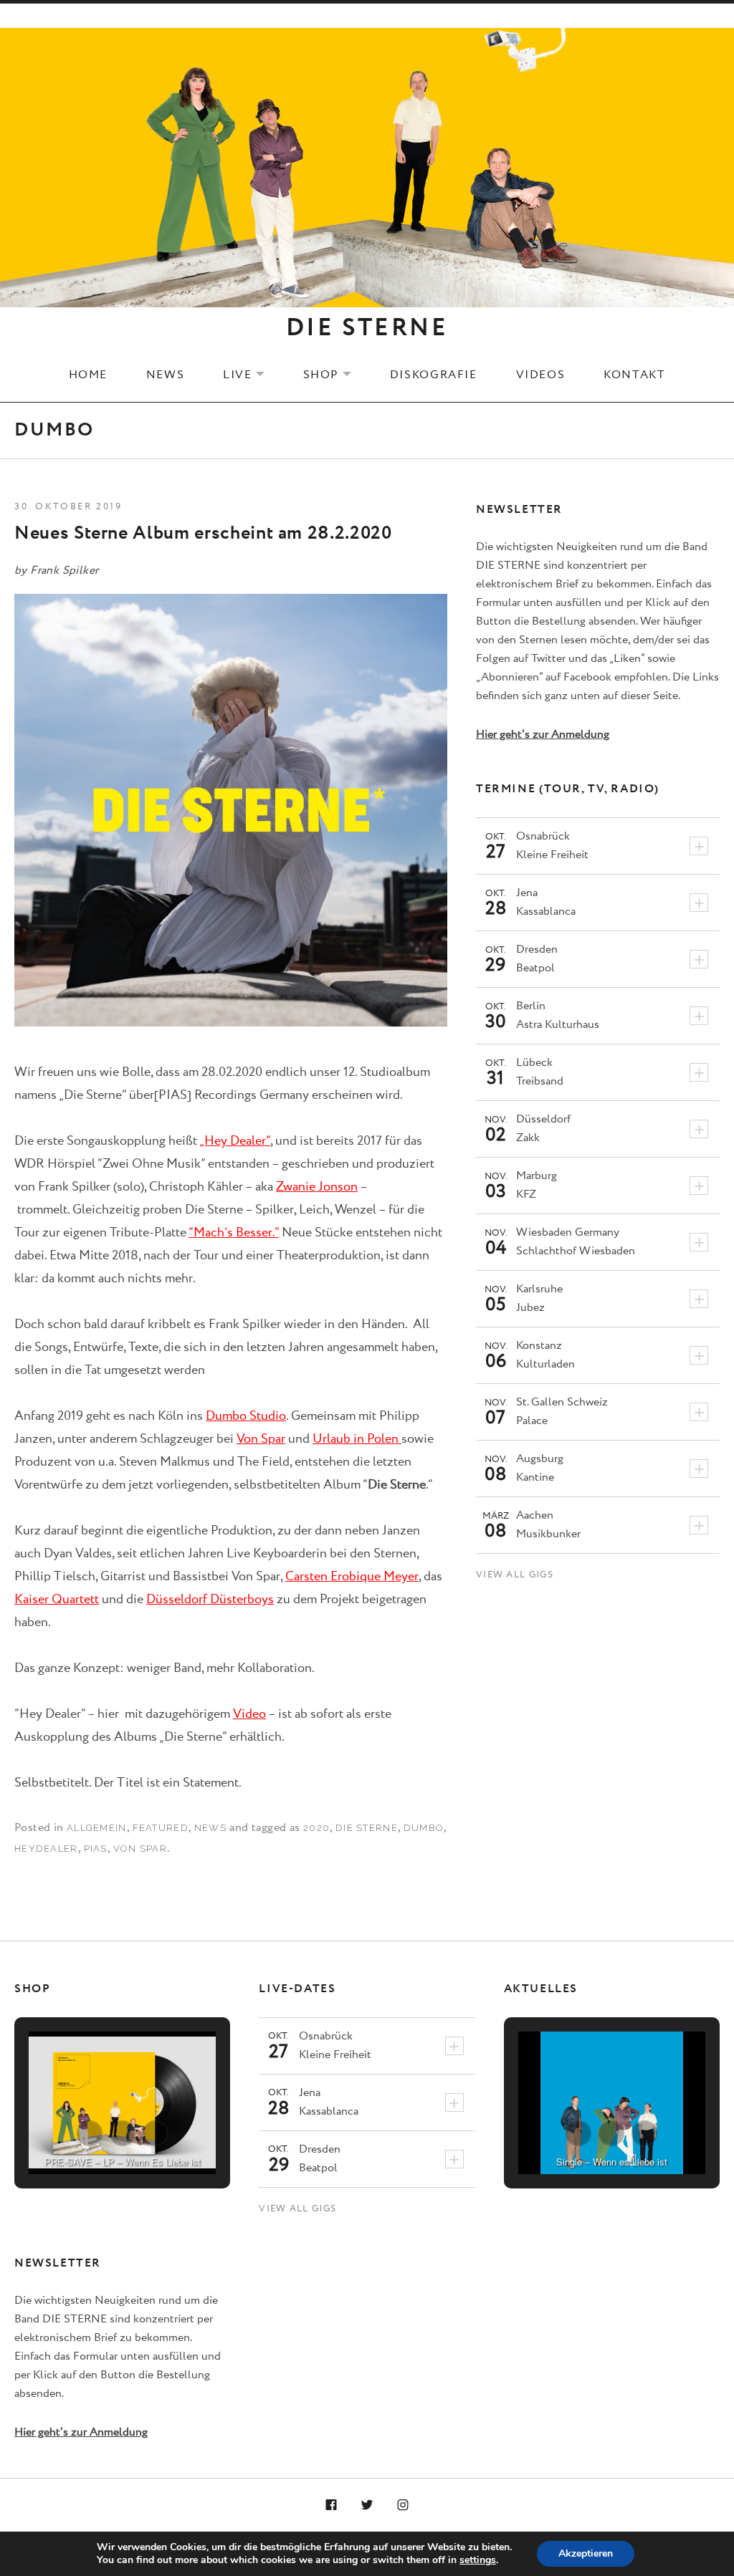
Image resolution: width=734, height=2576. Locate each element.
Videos (541, 375)
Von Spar (261, 1439)
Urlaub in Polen (357, 1439)
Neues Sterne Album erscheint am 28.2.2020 (203, 533)
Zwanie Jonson (317, 1187)
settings (478, 2560)
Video (249, 1714)
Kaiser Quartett (57, 1600)
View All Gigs (515, 1575)
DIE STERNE (367, 328)
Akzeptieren (586, 2553)
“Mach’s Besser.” (234, 1233)
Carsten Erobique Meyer (352, 1577)
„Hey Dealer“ (235, 1141)
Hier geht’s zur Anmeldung (543, 735)
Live (252, 375)
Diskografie (434, 375)
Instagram (403, 2506)
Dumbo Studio (246, 1416)
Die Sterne (367, 1828)
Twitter (367, 2506)
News (165, 375)
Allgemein (97, 1828)
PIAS (96, 1849)
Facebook (332, 2506)
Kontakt (634, 375)
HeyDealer (46, 1849)
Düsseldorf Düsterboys (210, 1600)
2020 (316, 1828)
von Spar (140, 1849)
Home (88, 375)
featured (161, 1828)
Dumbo (424, 1828)
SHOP (336, 375)
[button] (90, 2133)
